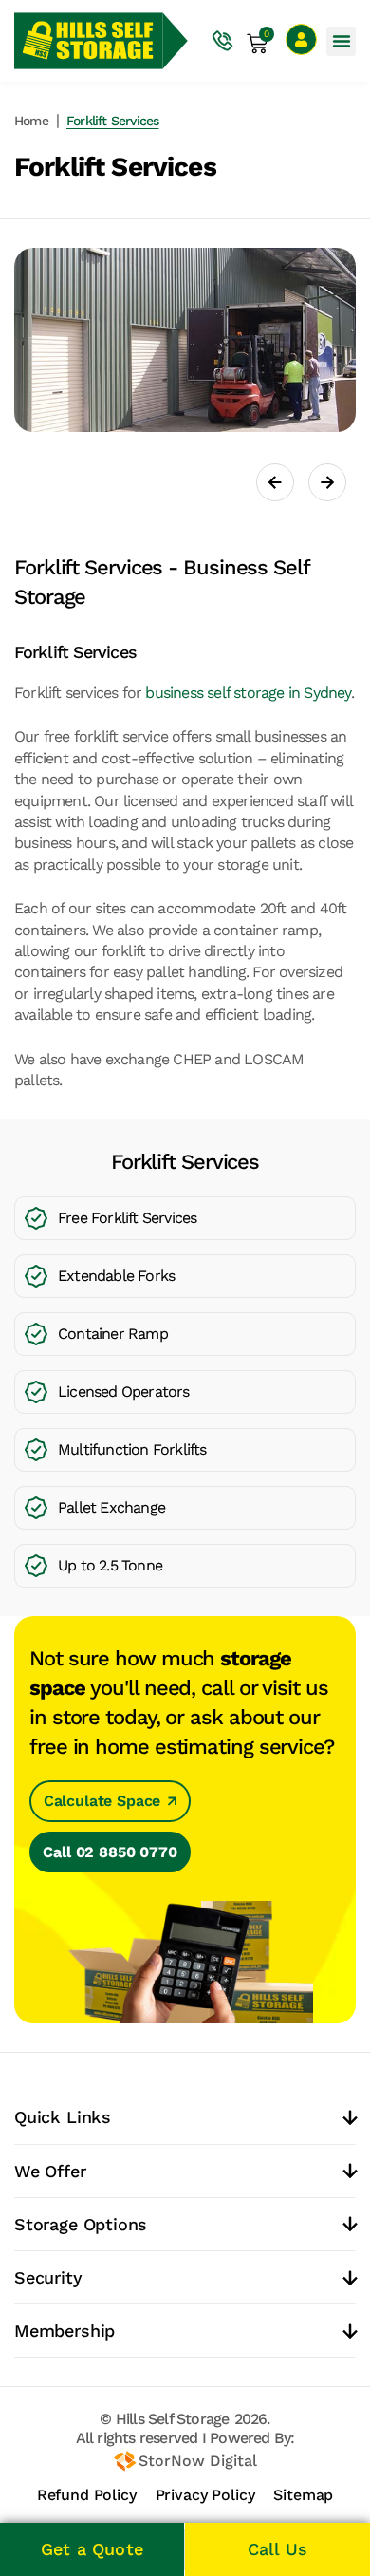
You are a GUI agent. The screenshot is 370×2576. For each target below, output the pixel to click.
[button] (341, 41)
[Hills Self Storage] (89, 41)
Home (31, 121)
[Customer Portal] (301, 39)
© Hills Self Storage (164, 2419)
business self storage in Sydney (248, 693)
